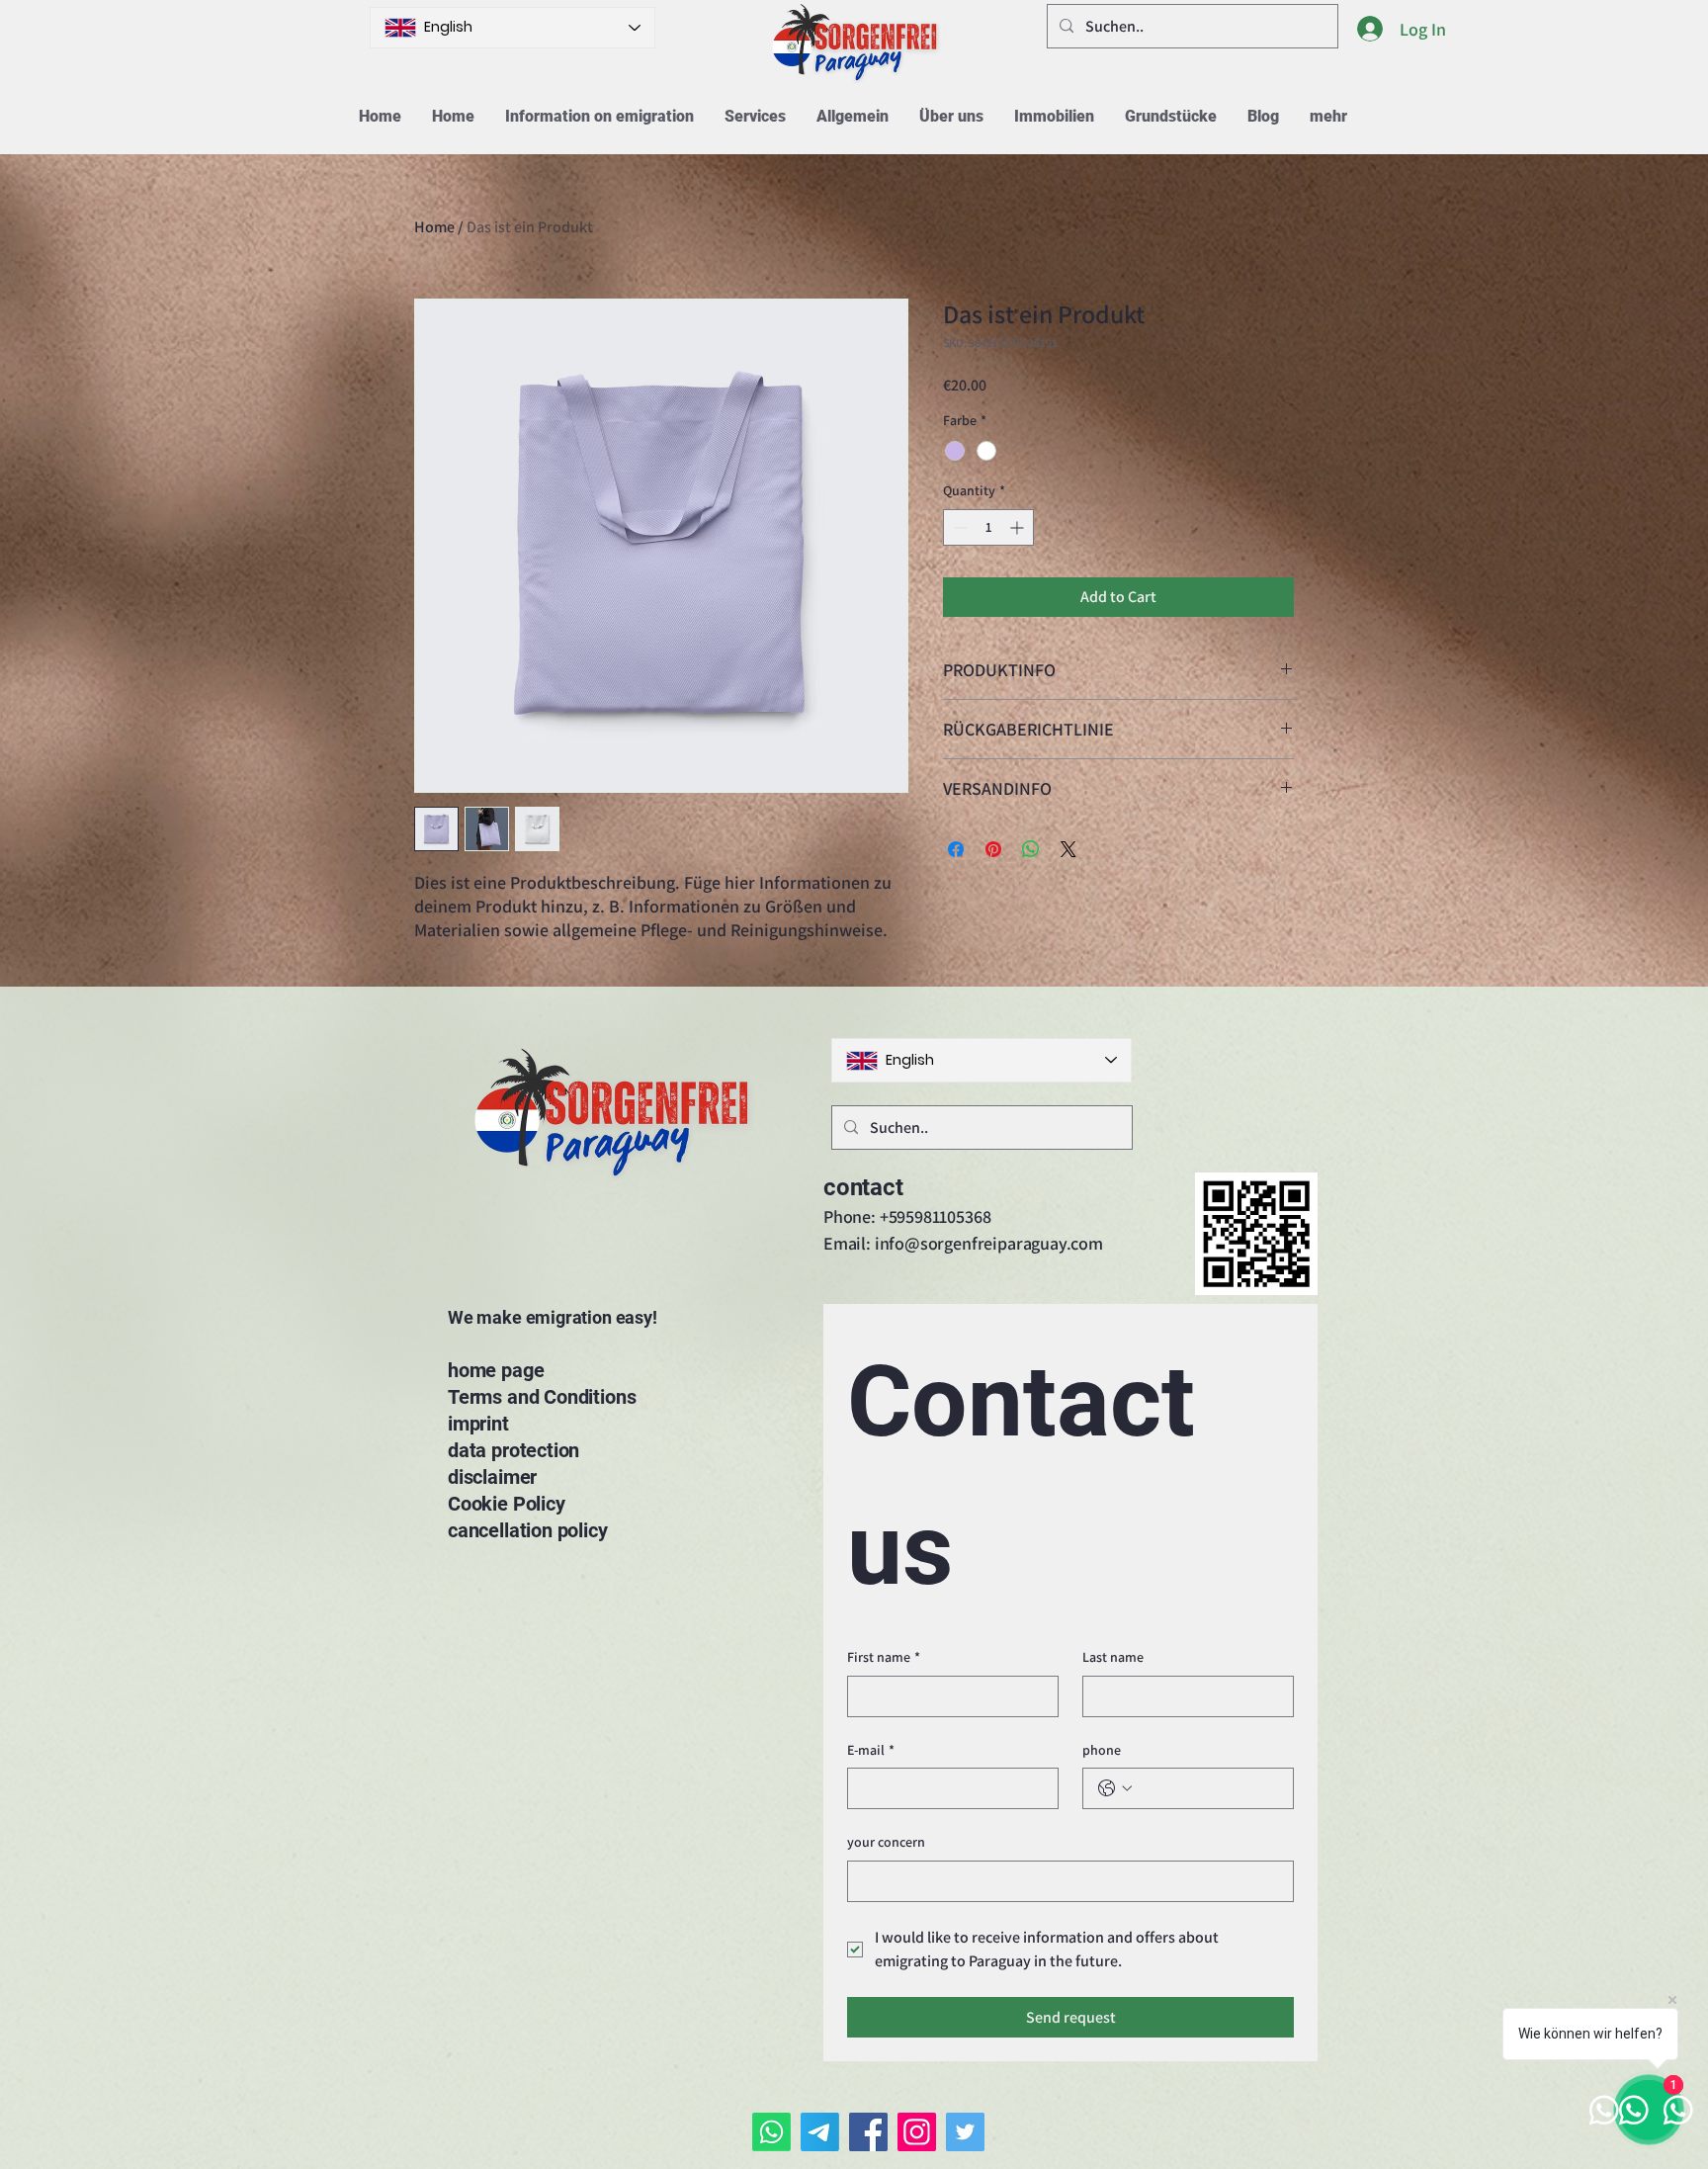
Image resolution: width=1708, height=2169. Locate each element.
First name (884, 1657)
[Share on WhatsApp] (1031, 849)
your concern (886, 1842)
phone (1102, 1750)
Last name (1113, 1657)
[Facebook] (868, 2132)
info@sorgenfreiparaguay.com (989, 1243)
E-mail (871, 1750)
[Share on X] (1068, 849)
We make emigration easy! (553, 1317)
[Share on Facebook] (956, 849)
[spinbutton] (988, 527)
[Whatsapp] (771, 2132)
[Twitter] (965, 2132)
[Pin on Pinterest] (993, 849)
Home (434, 227)
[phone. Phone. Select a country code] (1115, 1788)
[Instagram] (917, 2132)
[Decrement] (958, 527)
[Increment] (1019, 527)
